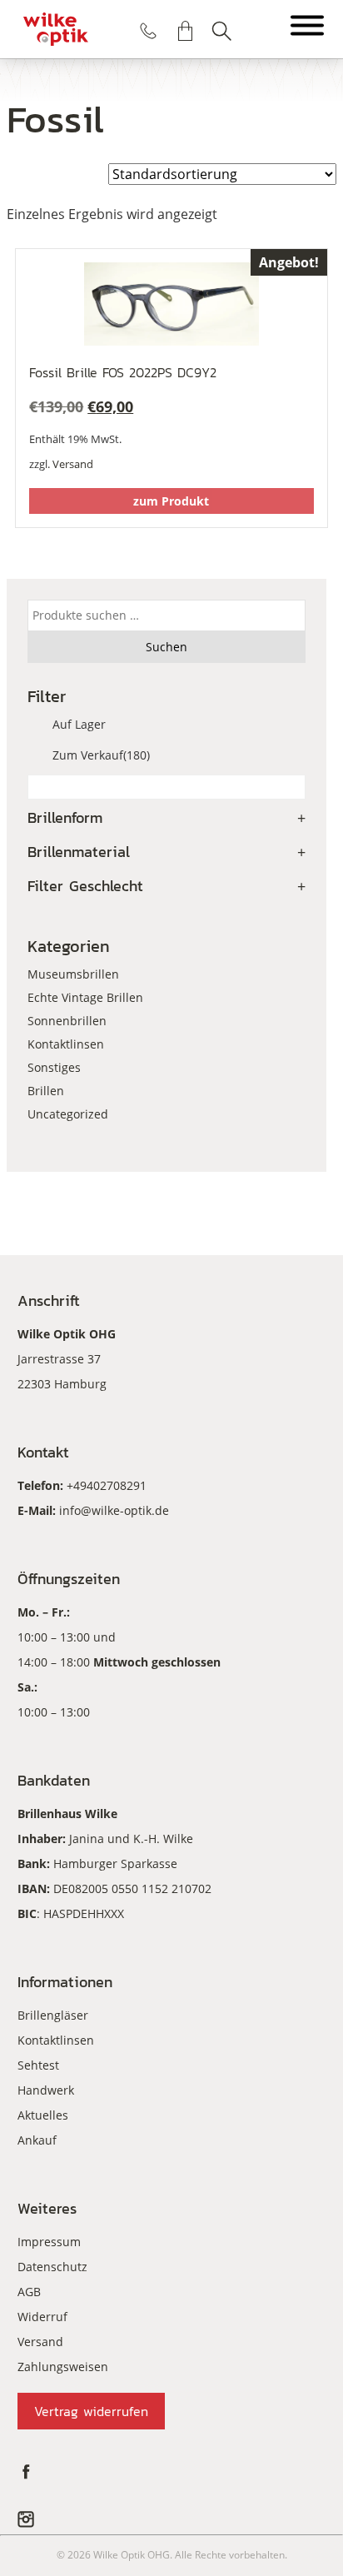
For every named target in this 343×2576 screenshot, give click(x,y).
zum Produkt (171, 501)
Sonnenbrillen (67, 1021)
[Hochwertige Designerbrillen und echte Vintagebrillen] (56, 29)
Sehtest (38, 2065)
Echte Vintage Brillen (85, 997)
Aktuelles (43, 2115)
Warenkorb (185, 31)
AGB (29, 2292)
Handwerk (46, 2090)
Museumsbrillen (73, 974)
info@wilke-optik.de (114, 1510)
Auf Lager (79, 724)
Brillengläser (53, 2015)
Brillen (46, 1091)
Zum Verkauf (101, 755)
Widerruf (42, 2317)
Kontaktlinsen (66, 1044)
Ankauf (37, 2140)
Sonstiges (54, 1067)
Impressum (49, 2242)
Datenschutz (52, 2267)
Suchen (221, 31)
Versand (73, 464)
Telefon (148, 31)
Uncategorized (68, 1114)
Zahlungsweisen (63, 2367)
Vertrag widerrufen (91, 2411)
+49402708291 (107, 1485)
